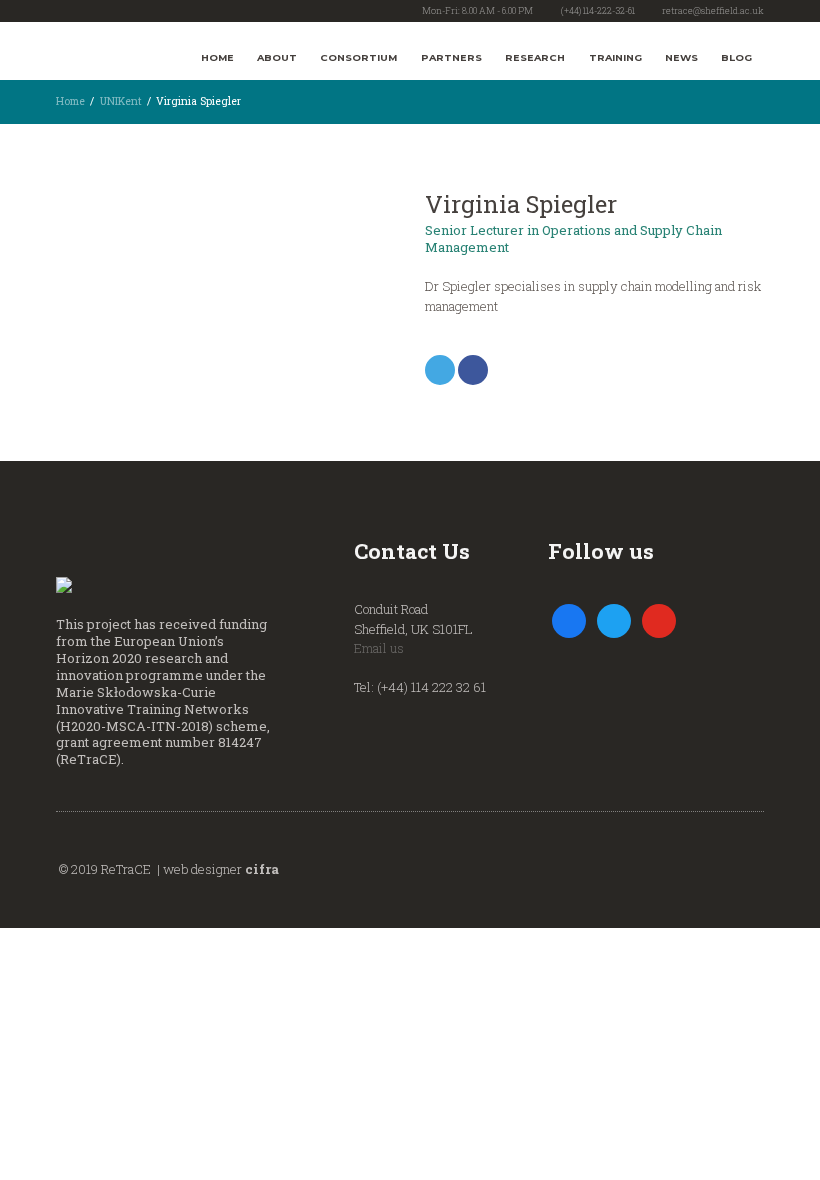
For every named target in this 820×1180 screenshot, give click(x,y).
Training (615, 57)
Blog (736, 57)
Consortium (358, 57)
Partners (451, 57)
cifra (262, 869)
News (681, 57)
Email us (379, 648)
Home (217, 57)
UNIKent (121, 101)
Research (535, 57)
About (277, 57)
